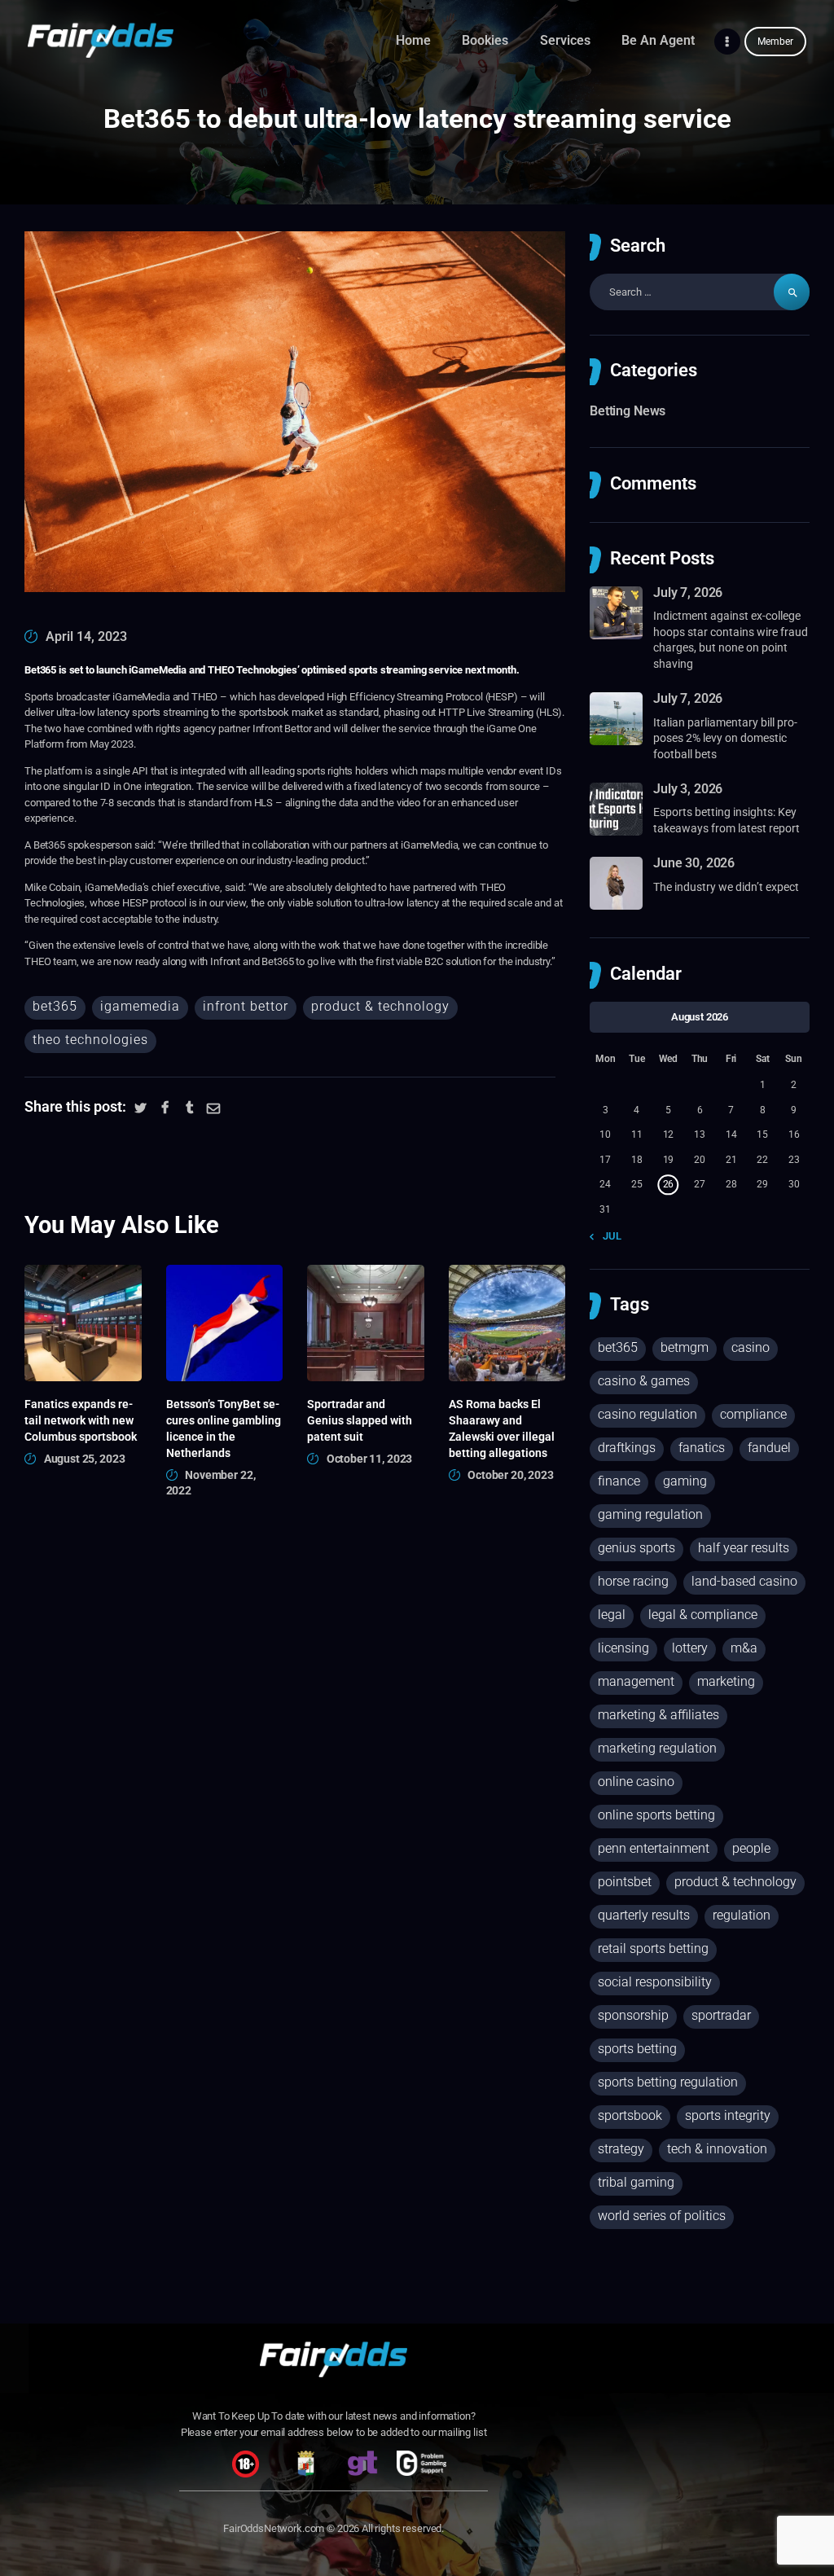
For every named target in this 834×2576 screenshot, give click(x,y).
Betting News (628, 411)
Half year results (744, 1548)
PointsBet (625, 1882)
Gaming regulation (650, 1514)
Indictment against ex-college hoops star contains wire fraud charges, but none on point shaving (731, 640)
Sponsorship (633, 2015)
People (751, 1848)
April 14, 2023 (86, 636)
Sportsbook (630, 2115)
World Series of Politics (662, 2216)
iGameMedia (140, 1006)
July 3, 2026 (688, 789)
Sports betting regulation (668, 2082)
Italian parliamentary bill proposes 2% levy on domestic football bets (725, 738)
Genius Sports (636, 1548)
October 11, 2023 (370, 1459)
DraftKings (627, 1448)
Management (636, 1681)
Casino (751, 1347)
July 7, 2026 (688, 592)
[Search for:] (700, 292)
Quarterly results (644, 1915)
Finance (619, 1481)
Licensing (623, 1648)
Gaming (685, 1481)
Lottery (690, 1648)
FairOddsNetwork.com (274, 2528)
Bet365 (55, 1006)
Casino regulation (647, 1414)
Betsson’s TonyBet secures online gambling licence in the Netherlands (224, 1428)
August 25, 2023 (85, 1459)
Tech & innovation (717, 2149)
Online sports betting (656, 1815)
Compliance (753, 1414)
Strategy (621, 2149)
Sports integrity (728, 2115)
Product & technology (380, 1006)
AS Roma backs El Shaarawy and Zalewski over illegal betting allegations (502, 1428)
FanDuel (769, 1448)
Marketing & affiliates (658, 1715)
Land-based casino (744, 1581)
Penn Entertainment (654, 1848)
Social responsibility (655, 1982)
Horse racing (633, 1581)
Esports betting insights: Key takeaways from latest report (726, 820)
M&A (744, 1648)
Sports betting (637, 2049)
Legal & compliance (703, 1615)
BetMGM (685, 1347)
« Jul (609, 1236)
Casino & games (644, 1381)
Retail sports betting (653, 1948)
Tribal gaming (636, 2182)
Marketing (726, 1681)
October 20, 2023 (511, 1475)
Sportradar (721, 2015)
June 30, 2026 (694, 863)
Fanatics (702, 1448)
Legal (612, 1615)
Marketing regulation (657, 1748)
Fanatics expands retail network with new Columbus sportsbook (81, 1420)
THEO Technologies (90, 1040)
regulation (742, 1915)
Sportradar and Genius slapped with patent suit (360, 1420)
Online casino (636, 1782)
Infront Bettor (246, 1006)
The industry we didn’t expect (726, 887)
